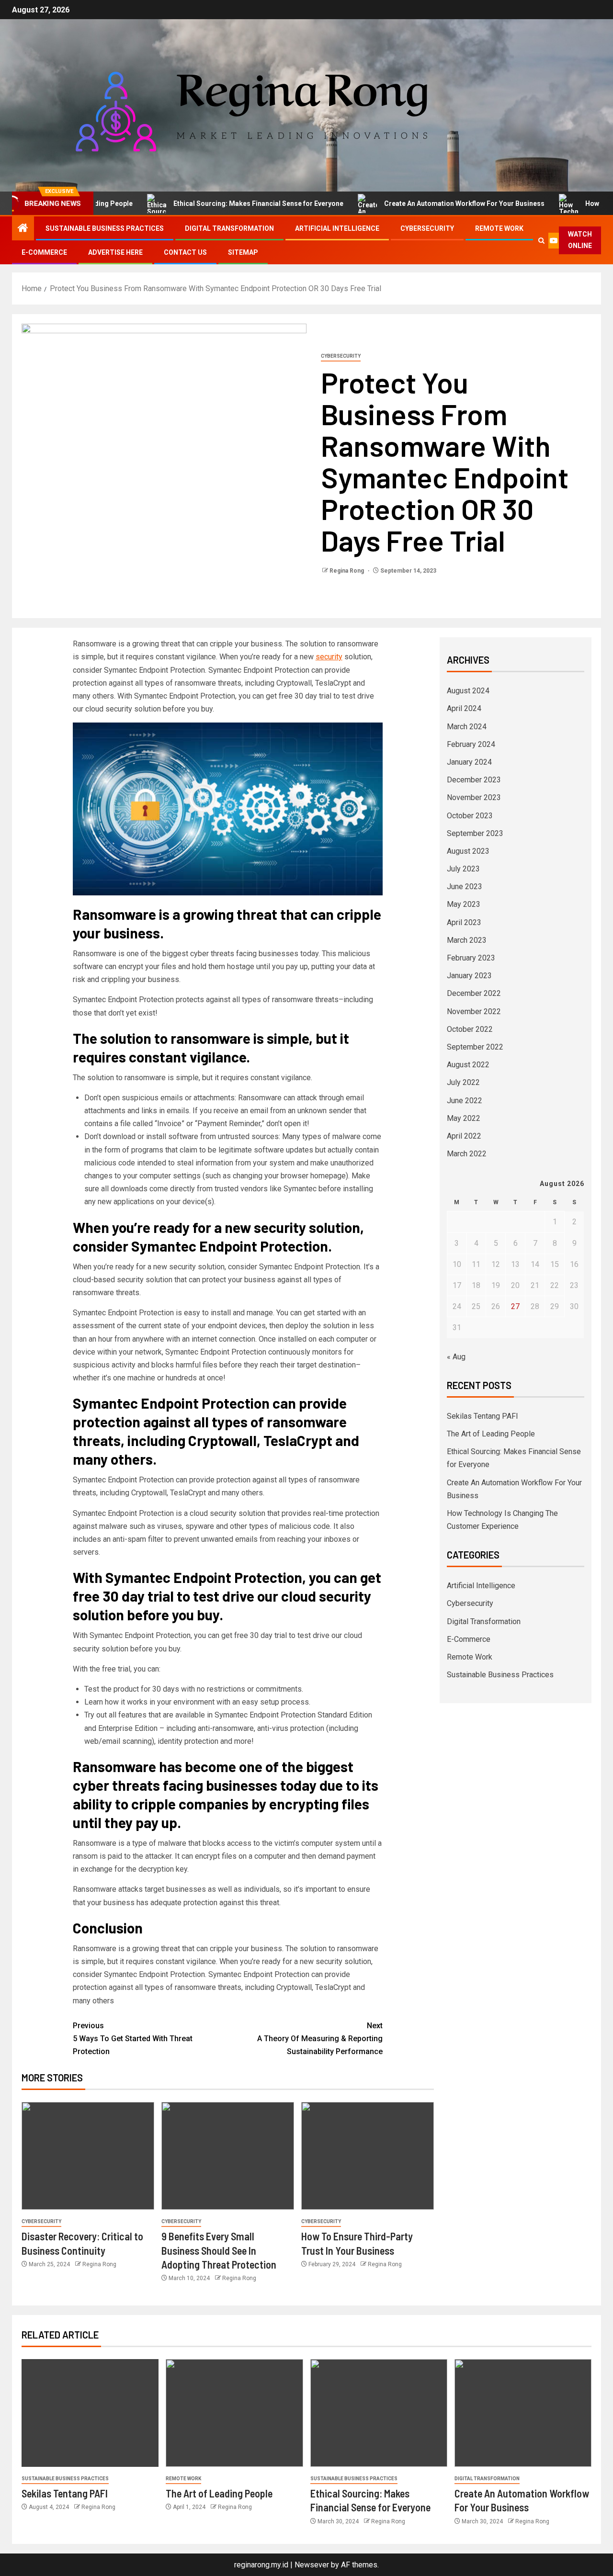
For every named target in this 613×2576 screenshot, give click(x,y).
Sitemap (243, 252)
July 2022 (463, 1082)
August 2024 (468, 691)
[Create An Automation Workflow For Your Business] (523, 2413)
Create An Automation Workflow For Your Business (419, 203)
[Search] (542, 241)
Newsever (312, 2565)
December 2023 (474, 780)
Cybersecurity (427, 228)
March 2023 (467, 940)
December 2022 (474, 993)
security (329, 657)
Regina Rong (347, 571)
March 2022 (467, 1154)
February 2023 (471, 958)
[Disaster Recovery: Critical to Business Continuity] (88, 2156)
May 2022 (464, 1118)
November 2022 (474, 1011)
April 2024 (464, 708)
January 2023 (469, 976)
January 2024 (469, 762)
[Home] (23, 229)
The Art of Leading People (491, 1434)
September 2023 (475, 833)
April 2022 (464, 1136)
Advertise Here (115, 252)
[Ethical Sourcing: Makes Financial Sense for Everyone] (379, 2413)
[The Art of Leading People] (234, 2413)
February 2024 (471, 744)
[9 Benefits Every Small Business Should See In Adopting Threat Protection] (228, 2156)
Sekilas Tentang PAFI (482, 1416)
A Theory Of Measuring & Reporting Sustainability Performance (320, 2039)
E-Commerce (44, 252)
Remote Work (499, 228)
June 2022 (465, 1101)
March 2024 (467, 727)
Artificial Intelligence (337, 228)
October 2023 (470, 816)
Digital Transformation (229, 228)
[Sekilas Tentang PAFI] (90, 2413)
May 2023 (464, 904)
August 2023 (468, 851)
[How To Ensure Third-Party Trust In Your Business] (368, 2156)
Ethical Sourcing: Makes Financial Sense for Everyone (213, 203)
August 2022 (468, 1065)
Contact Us (185, 252)
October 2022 (470, 1029)
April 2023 (464, 922)
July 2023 (463, 869)
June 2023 (465, 887)
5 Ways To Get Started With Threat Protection (133, 2039)
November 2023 (474, 797)
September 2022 (475, 1047)
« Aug (456, 1357)
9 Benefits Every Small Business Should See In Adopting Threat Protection (219, 2250)
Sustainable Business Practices (105, 228)
